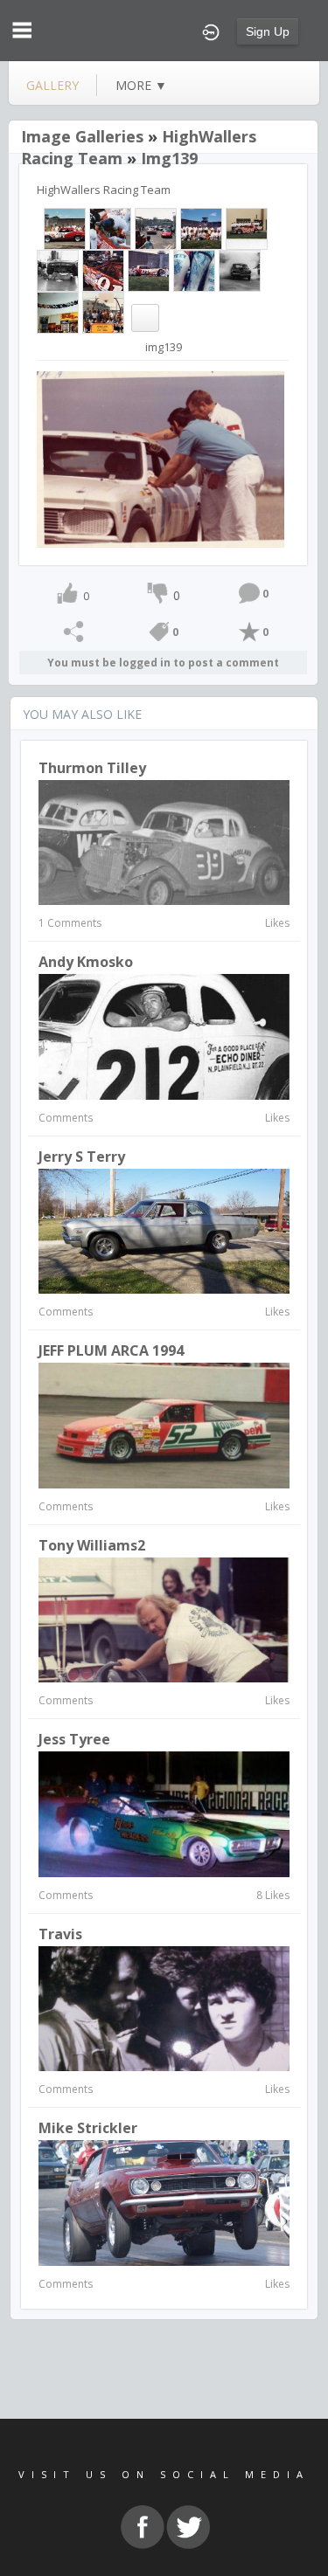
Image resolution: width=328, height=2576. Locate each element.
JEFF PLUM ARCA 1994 (111, 1350)
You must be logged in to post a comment (163, 663)
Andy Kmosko (86, 962)
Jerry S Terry (82, 1157)
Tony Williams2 (92, 1545)
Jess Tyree (74, 1739)
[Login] (211, 31)
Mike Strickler (88, 2128)
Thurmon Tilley (92, 768)
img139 (169, 158)
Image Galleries (82, 136)
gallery (52, 85)
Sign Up (268, 31)
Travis (60, 1934)
